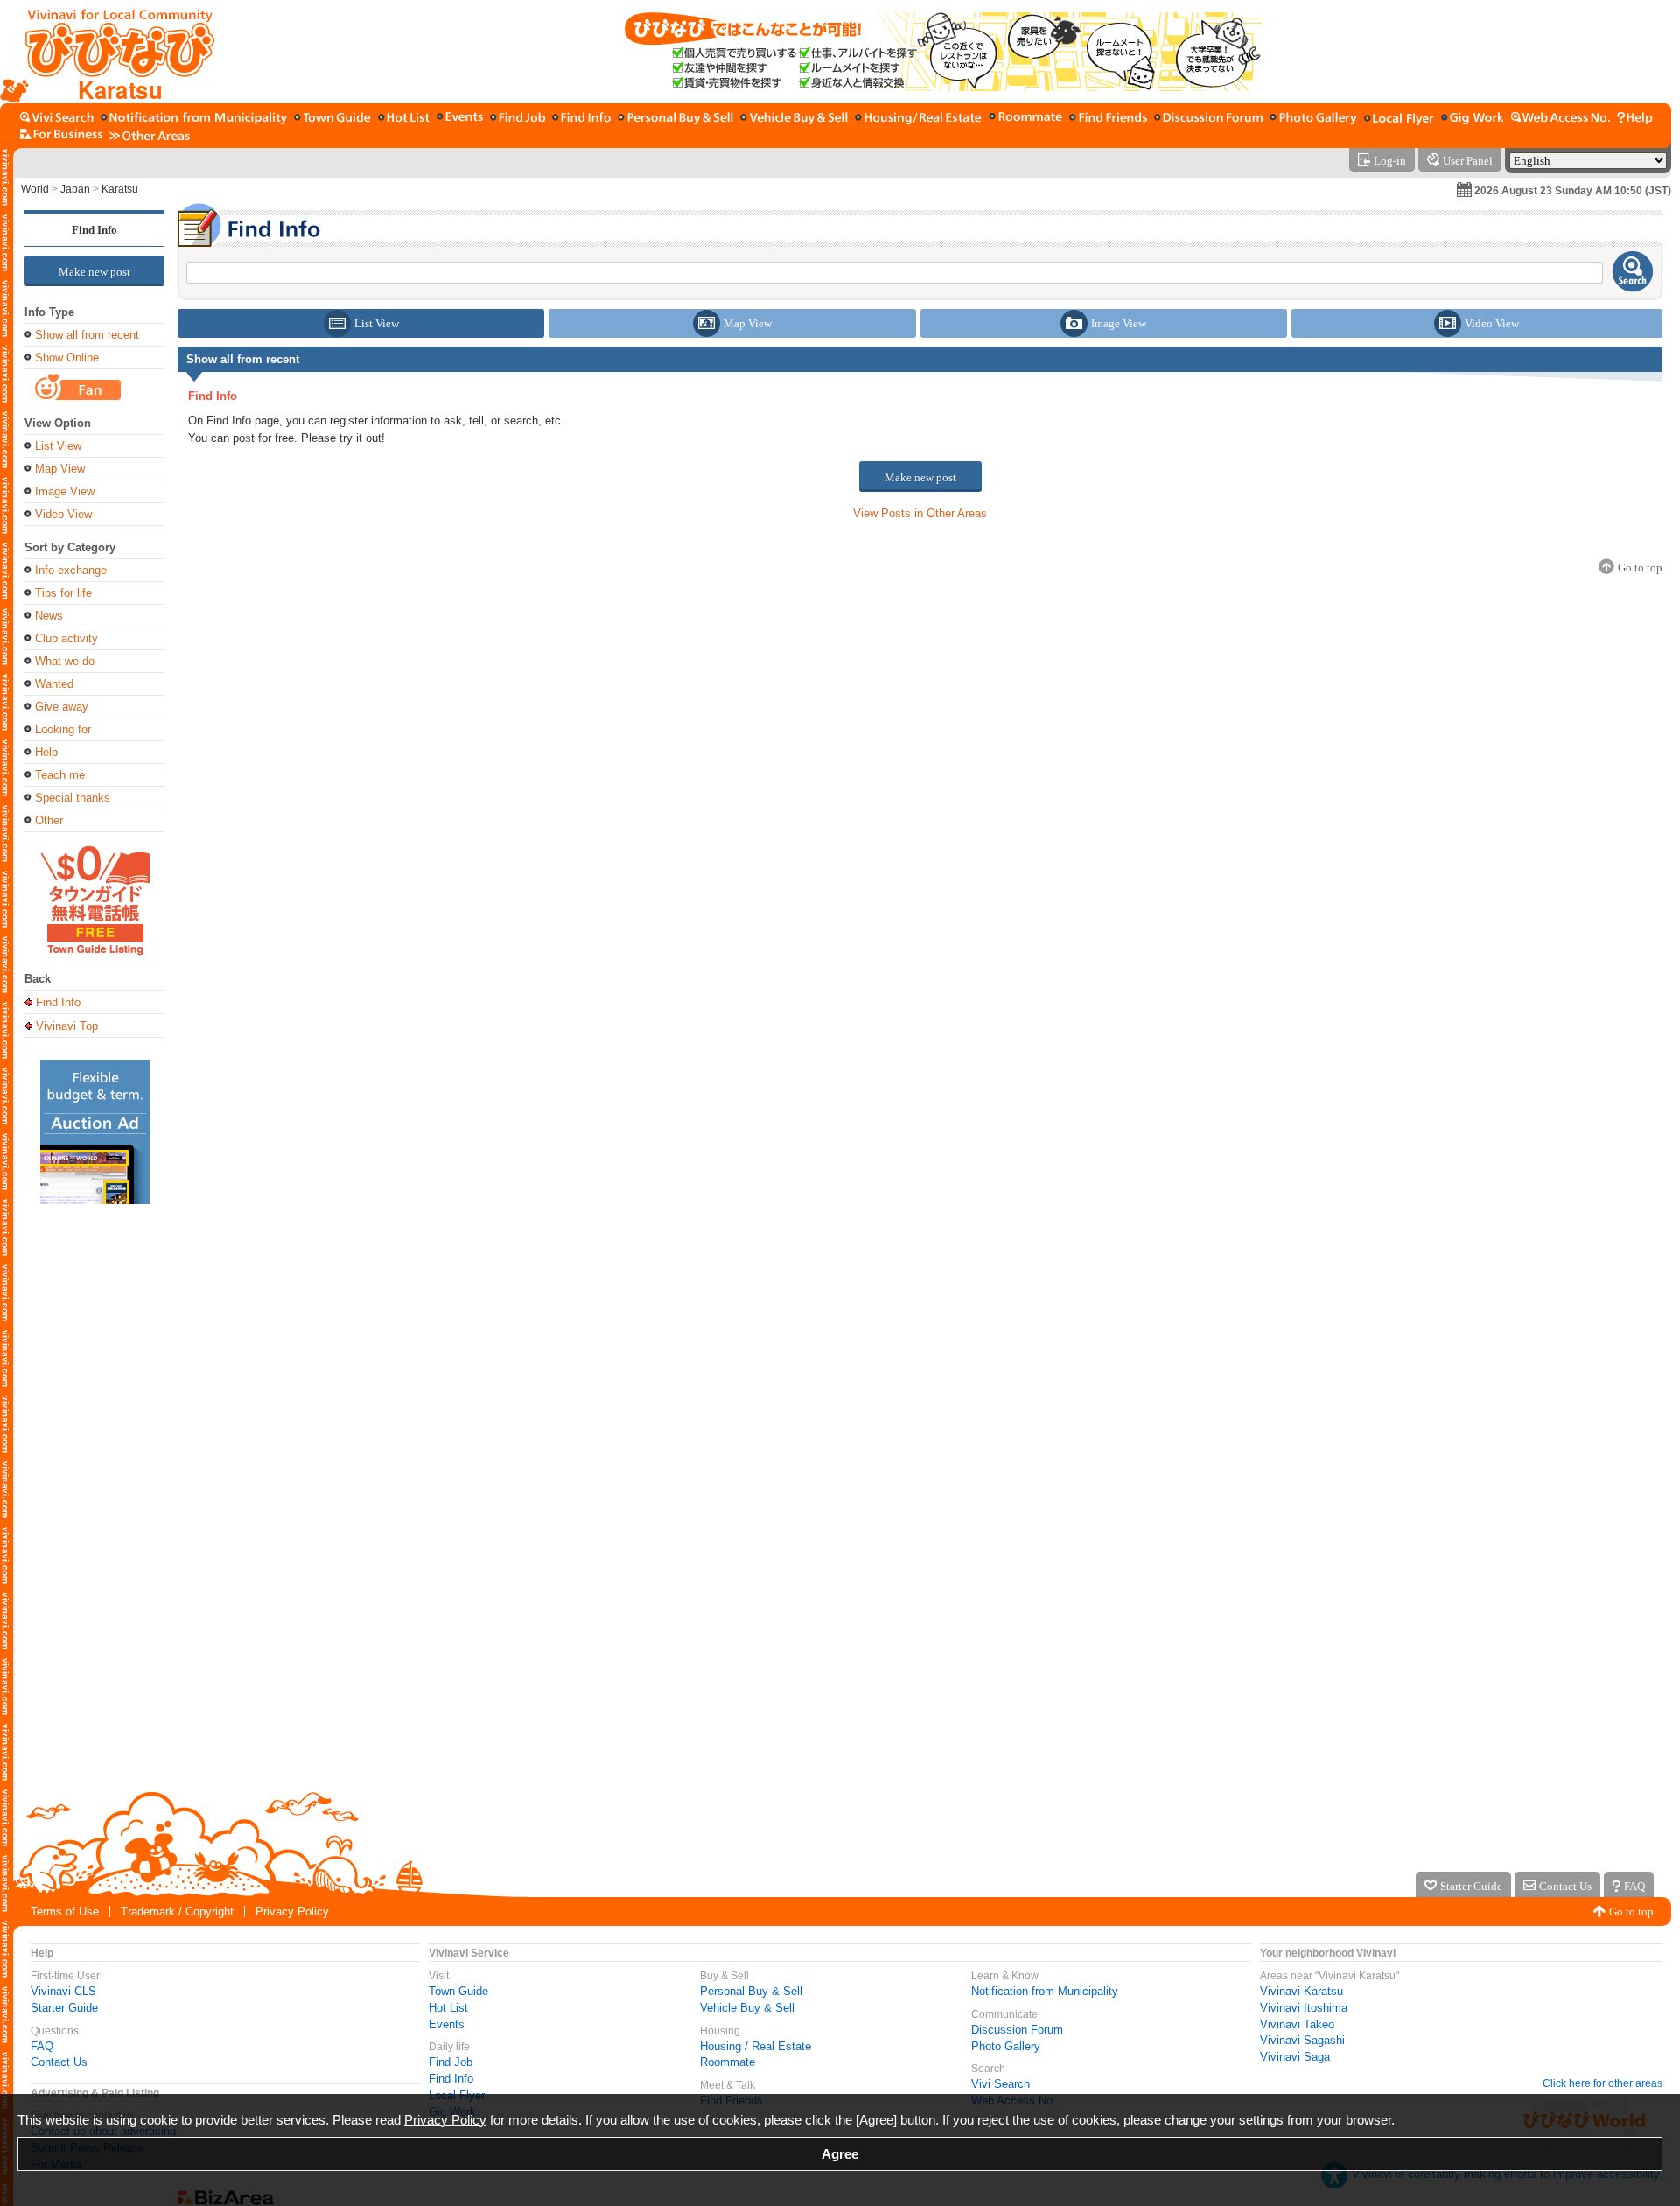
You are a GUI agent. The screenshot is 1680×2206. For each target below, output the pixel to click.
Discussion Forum (1017, 2030)
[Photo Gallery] (1313, 119)
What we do (65, 661)
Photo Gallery (1006, 2046)
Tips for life (63, 593)
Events (447, 2024)
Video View (63, 514)
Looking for (63, 729)
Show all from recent (87, 335)
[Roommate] (1025, 119)
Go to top (1631, 1912)
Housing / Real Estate (756, 2046)
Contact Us (59, 2062)
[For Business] (61, 135)
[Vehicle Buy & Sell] (794, 119)
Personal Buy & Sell (751, 1991)
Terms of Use (65, 1912)
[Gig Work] (1473, 119)
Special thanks (73, 798)
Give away (62, 707)
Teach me (60, 775)
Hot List (448, 2008)
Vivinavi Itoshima (1304, 2008)
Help (46, 752)
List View (58, 446)
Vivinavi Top (67, 1026)
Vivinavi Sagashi (1302, 2040)
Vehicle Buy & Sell (747, 2008)
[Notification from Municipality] (194, 119)
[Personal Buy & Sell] (675, 119)
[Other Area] (150, 135)
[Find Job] (518, 119)
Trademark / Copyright (177, 1912)
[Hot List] (404, 119)
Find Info (94, 230)
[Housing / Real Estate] (918, 119)
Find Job (451, 2062)
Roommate (728, 2062)
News (49, 616)
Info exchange (71, 570)
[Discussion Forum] (1208, 119)
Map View (60, 469)
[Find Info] (581, 119)
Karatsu (120, 189)
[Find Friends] (1108, 119)
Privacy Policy (292, 1912)
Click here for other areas (1603, 2083)
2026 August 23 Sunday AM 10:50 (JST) (1573, 191)
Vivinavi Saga (1295, 2057)
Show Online (67, 357)
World (35, 189)
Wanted (54, 684)
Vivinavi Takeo (1297, 2024)
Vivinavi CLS (63, 1991)
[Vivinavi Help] (1635, 119)
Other (49, 820)
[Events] (460, 119)
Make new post (94, 272)
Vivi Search (1001, 2084)
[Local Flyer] (1399, 119)
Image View (65, 491)
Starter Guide (64, 2008)
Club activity (66, 638)
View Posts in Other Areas (920, 513)
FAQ (42, 2046)
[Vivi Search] (57, 119)
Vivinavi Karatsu (1302, 1991)
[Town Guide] (332, 119)
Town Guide (458, 1991)
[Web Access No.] (1561, 119)
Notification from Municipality (1045, 1991)
